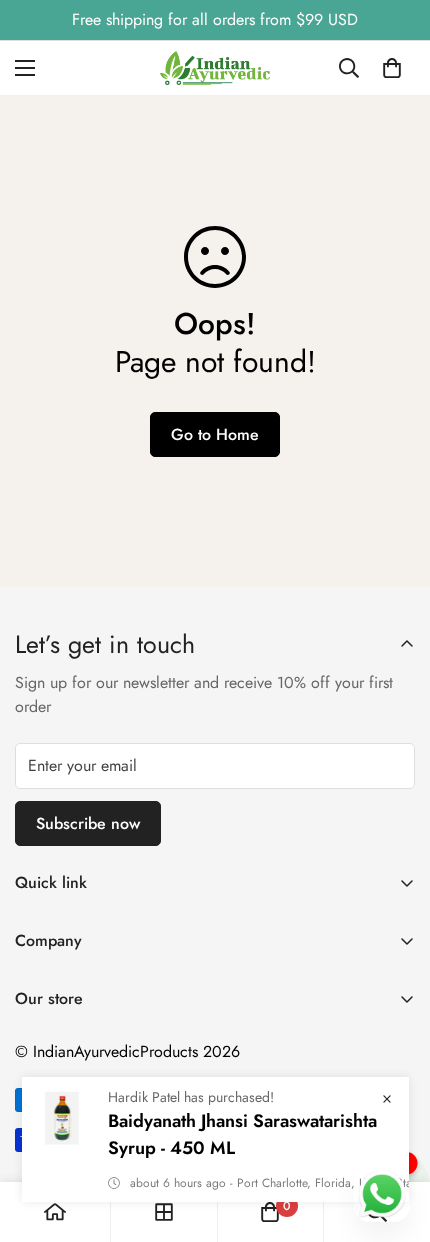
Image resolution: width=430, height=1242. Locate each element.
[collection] (164, 1212)
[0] (392, 68)
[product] (55, 1212)
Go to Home (215, 434)
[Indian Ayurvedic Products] (215, 68)
